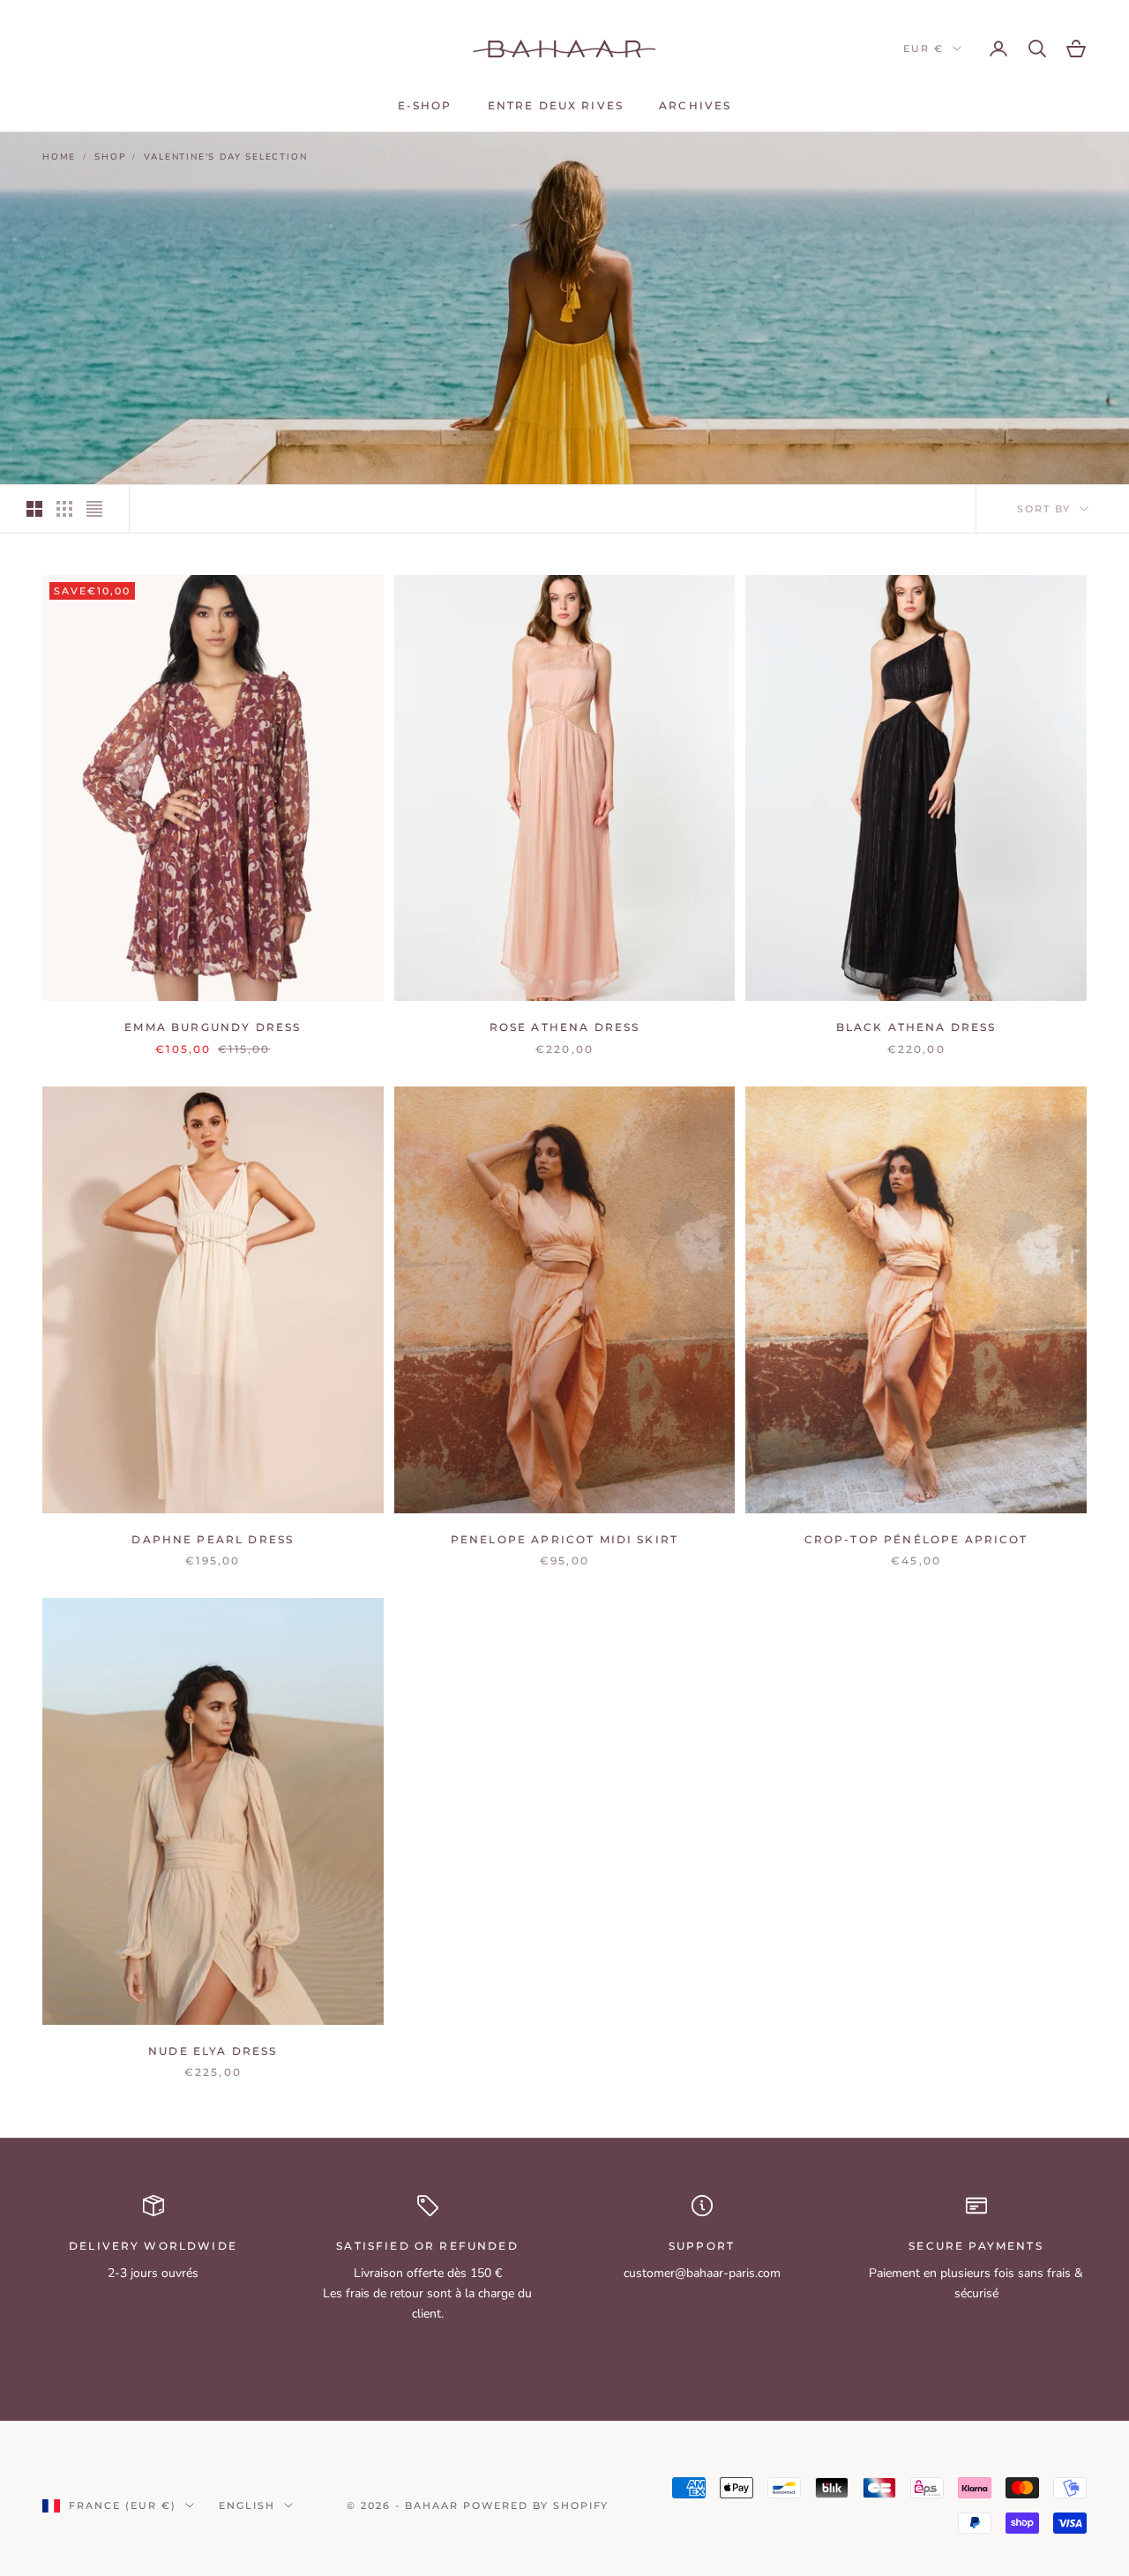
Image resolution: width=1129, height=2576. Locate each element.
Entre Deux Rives (556, 105)
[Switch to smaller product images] (64, 509)
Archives (695, 105)
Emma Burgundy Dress (213, 1027)
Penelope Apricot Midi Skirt (564, 1539)
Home (59, 157)
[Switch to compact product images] (94, 509)
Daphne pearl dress (213, 1539)
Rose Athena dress (565, 1027)
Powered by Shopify (536, 2505)
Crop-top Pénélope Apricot (916, 1539)
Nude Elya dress (213, 2051)
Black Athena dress (916, 1027)
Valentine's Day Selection (225, 157)
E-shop (425, 105)
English (247, 2505)
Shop (110, 157)
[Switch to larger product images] (34, 509)
